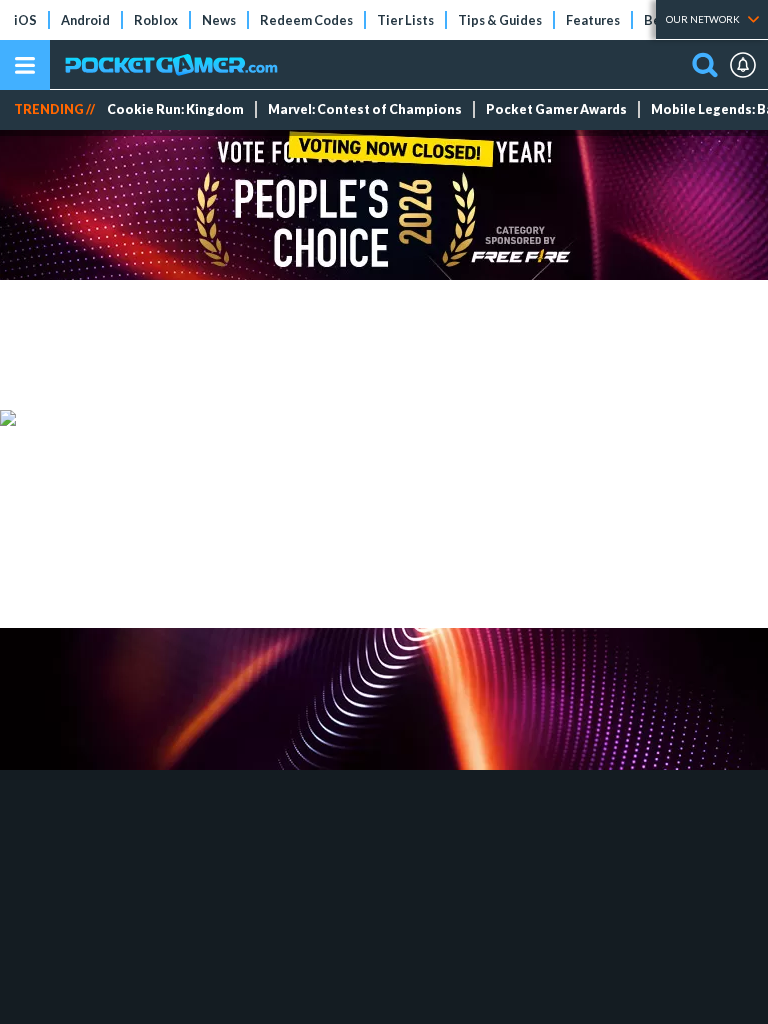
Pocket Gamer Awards (556, 109)
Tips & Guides (500, 20)
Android (85, 20)
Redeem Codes (306, 20)
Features (593, 20)
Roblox (156, 20)
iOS (25, 20)
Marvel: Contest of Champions (365, 109)
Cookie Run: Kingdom (175, 109)
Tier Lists (405, 20)
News (219, 20)
